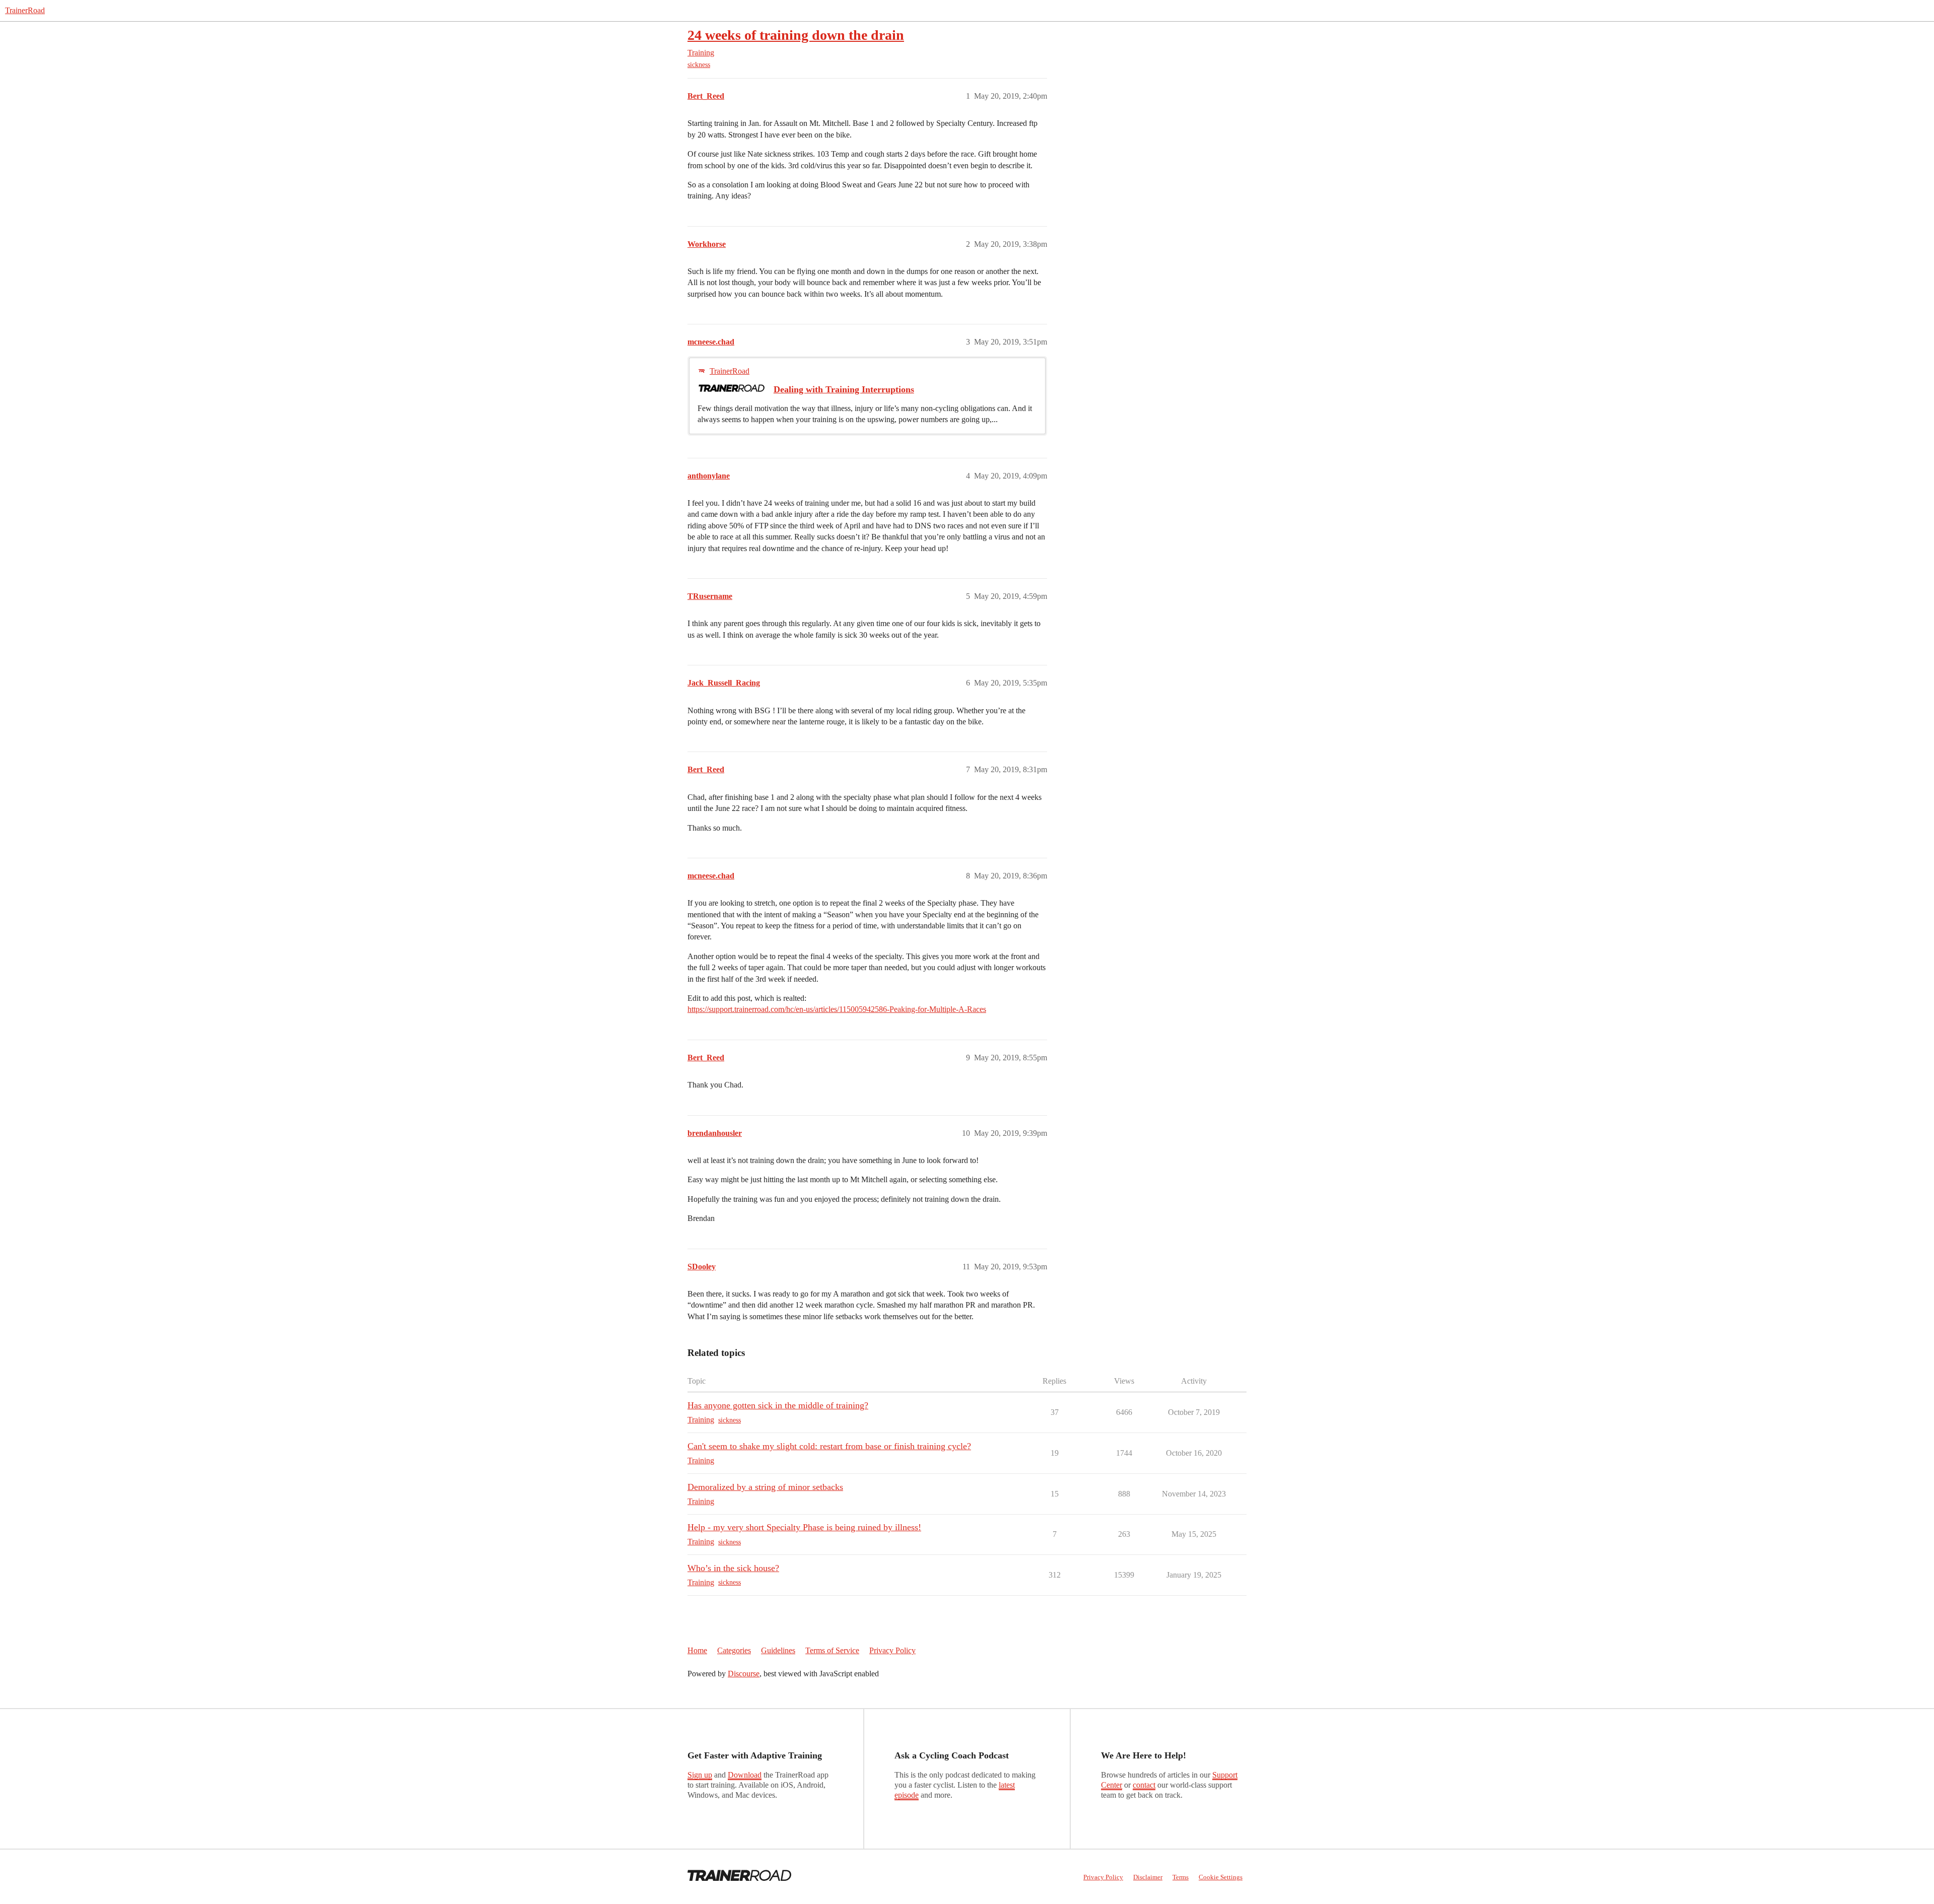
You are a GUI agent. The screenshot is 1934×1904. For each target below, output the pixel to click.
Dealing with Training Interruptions (844, 389)
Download (745, 1775)
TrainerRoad (25, 10)
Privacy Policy (892, 1650)
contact (1144, 1785)
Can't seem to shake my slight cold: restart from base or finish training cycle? (829, 1446)
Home (697, 1650)
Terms (1181, 1877)
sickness (699, 65)
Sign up (700, 1775)
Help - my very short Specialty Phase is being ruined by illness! (804, 1527)
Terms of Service (832, 1650)
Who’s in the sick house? (733, 1568)
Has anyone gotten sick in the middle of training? (778, 1405)
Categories (734, 1650)
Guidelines (778, 1650)
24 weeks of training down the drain (796, 35)
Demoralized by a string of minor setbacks (765, 1487)
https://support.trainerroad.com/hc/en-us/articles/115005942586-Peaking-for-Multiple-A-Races (837, 1009)
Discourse (744, 1674)
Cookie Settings (1221, 1877)
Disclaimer (1148, 1877)
